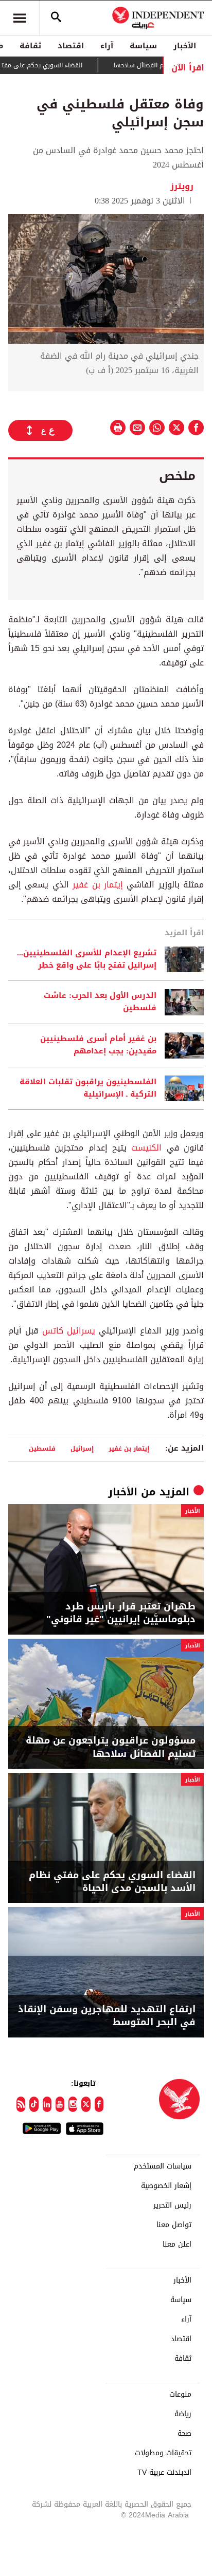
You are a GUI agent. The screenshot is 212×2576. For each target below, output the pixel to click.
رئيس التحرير (172, 2206)
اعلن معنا (177, 2245)
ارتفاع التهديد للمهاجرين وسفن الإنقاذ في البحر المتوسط (107, 2016)
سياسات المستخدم (163, 2166)
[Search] (56, 18)
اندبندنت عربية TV (164, 2473)
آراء (107, 46)
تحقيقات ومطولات (163, 2453)
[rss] (21, 2104)
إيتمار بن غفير (96, 885)
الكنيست (144, 1148)
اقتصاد (71, 46)
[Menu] (20, 18)
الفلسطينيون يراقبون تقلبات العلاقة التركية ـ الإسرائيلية (88, 1088)
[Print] (118, 428)
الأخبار (185, 46)
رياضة (183, 2414)
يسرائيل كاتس (69, 1331)
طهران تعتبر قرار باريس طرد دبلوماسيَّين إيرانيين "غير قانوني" (121, 1613)
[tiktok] (34, 2104)
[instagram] (73, 2104)
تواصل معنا (174, 2225)
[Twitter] (86, 2104)
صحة (184, 2434)
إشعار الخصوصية (166, 2186)
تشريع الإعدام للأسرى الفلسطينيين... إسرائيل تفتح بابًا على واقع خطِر (87, 959)
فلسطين (42, 1448)
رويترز (182, 186)
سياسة (143, 46)
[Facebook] (99, 2104)
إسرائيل (82, 1448)
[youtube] (60, 2104)
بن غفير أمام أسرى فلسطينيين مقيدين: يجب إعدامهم (98, 1045)
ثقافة (30, 46)
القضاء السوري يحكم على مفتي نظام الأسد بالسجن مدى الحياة (112, 1882)
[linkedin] (47, 2104)
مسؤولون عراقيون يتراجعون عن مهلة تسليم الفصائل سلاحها (111, 1747)
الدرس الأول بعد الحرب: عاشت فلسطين (100, 1002)
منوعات (180, 2395)
